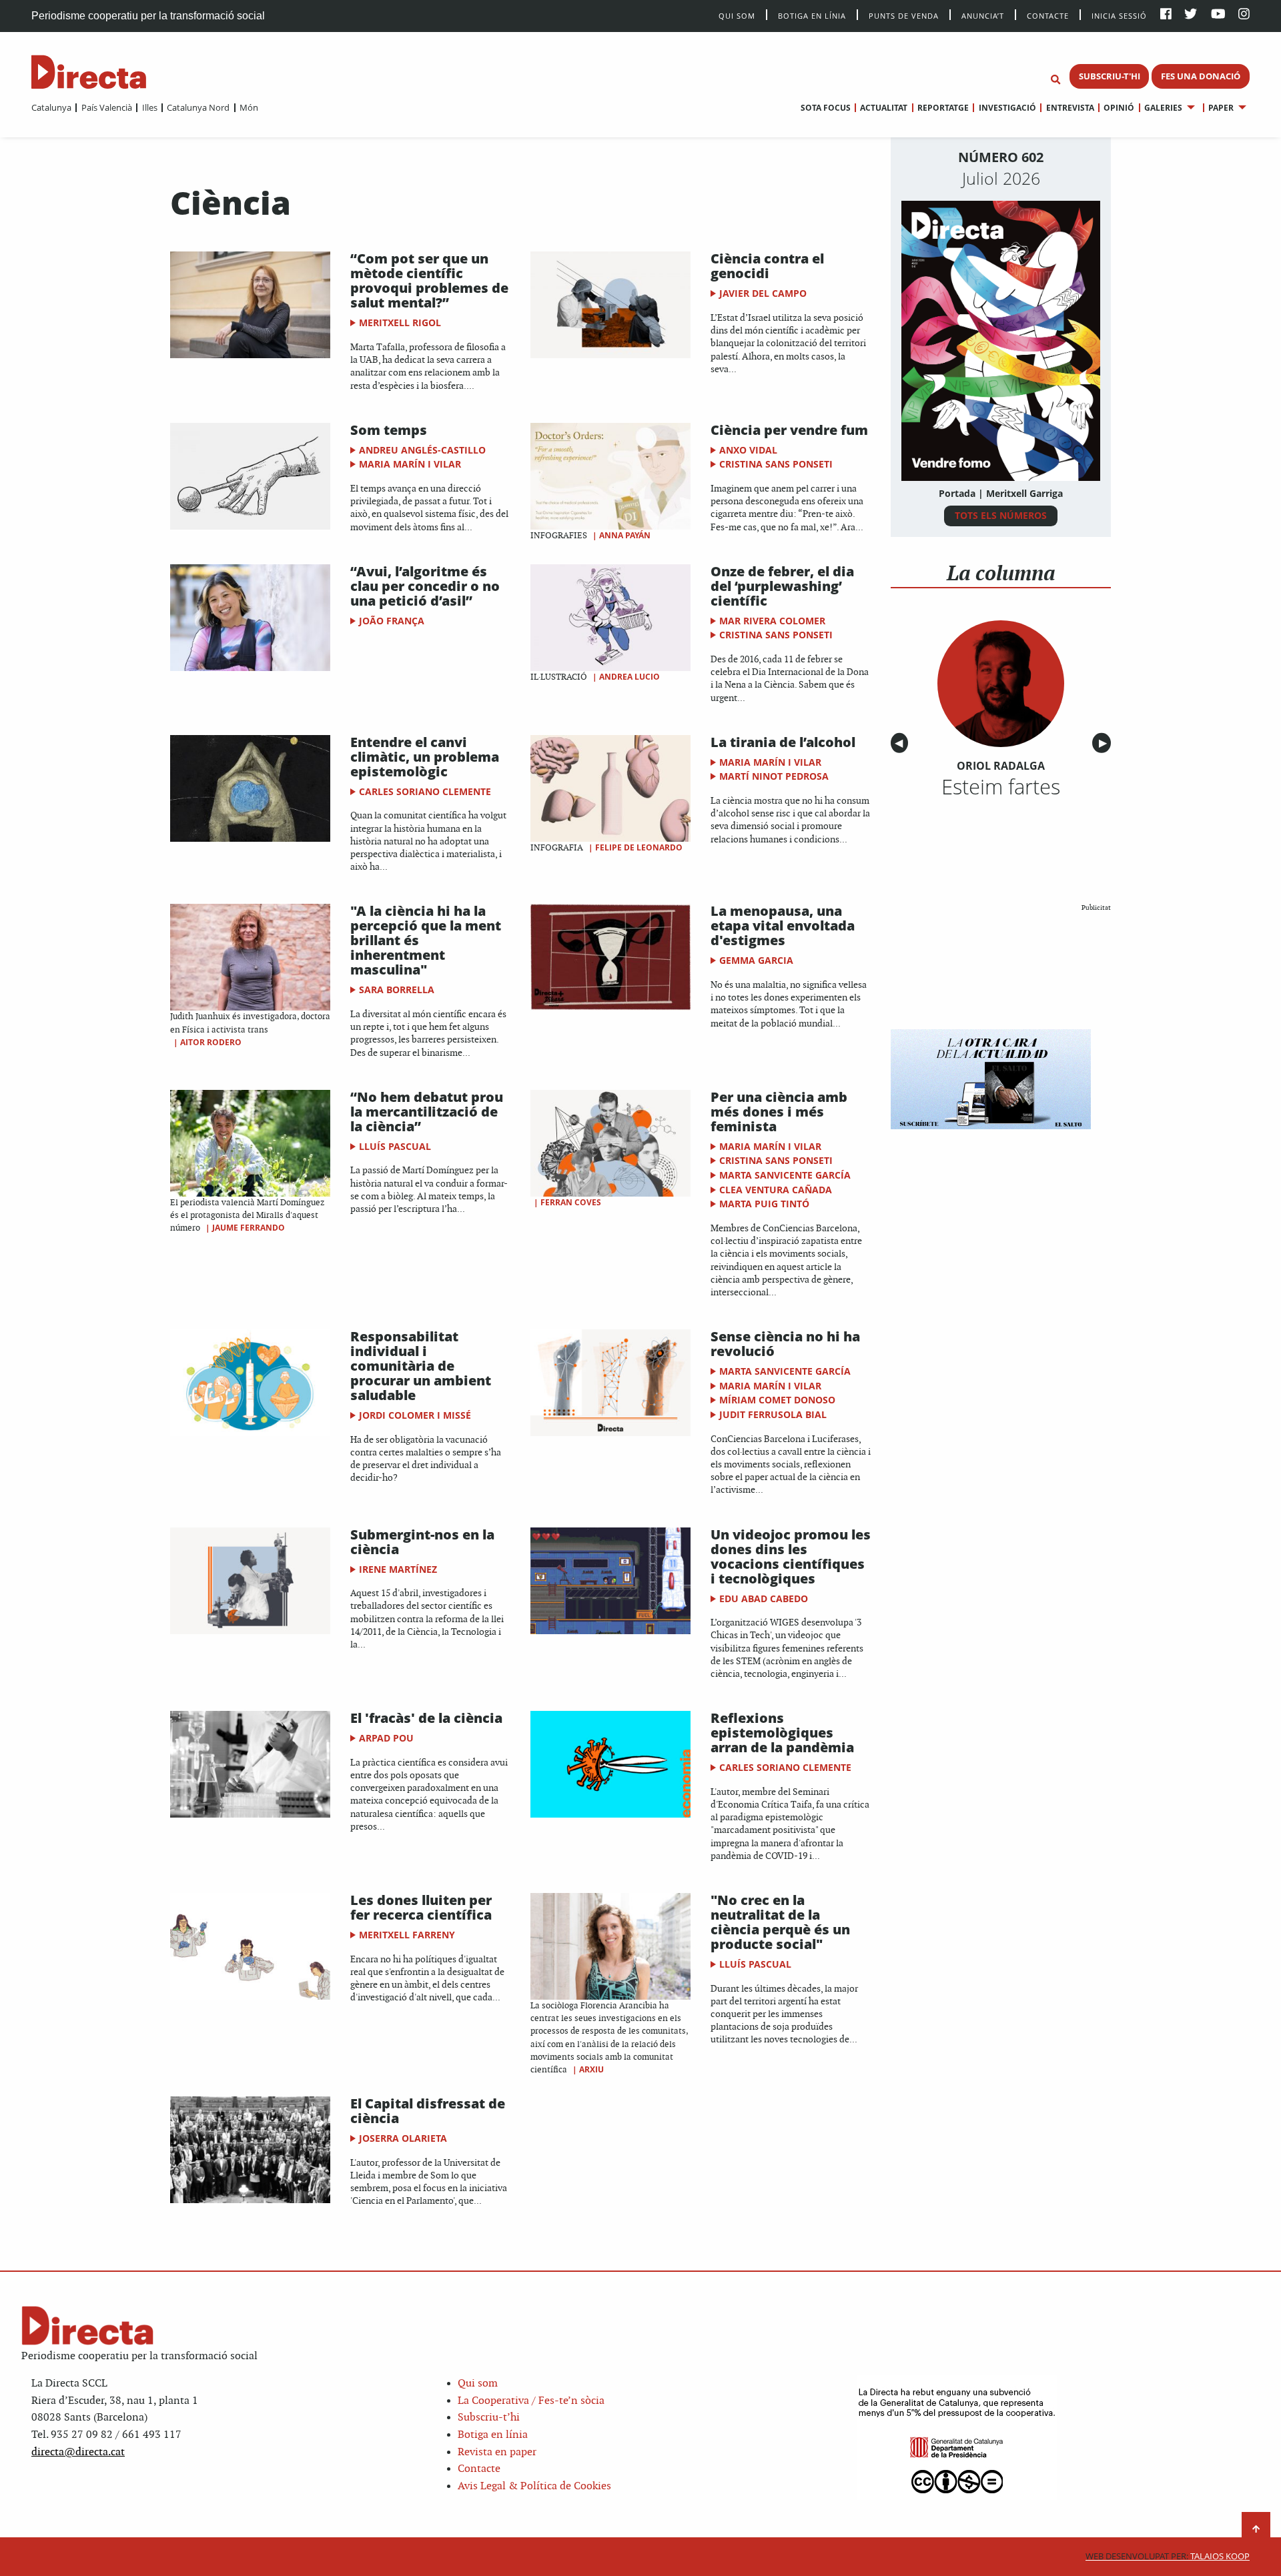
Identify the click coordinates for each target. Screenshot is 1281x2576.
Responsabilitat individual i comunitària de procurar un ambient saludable (421, 1366)
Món (249, 107)
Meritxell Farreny (407, 1935)
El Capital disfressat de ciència (428, 2111)
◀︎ (901, 743)
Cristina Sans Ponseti (776, 464)
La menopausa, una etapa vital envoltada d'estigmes (783, 925)
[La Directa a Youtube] (1218, 15)
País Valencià (106, 107)
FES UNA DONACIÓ (1201, 76)
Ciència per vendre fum (789, 430)
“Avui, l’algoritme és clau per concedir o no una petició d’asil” (425, 586)
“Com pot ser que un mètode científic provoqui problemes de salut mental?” (429, 280)
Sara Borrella (397, 990)
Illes (149, 107)
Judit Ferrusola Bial (773, 1414)
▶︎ (1105, 743)
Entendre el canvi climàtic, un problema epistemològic (425, 757)
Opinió (1119, 108)
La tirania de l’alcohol (783, 742)
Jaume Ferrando (249, 1228)
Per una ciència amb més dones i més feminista (779, 1112)
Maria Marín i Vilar (410, 464)
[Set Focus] (1055, 80)
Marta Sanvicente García (785, 1175)
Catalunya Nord (198, 107)
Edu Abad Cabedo (764, 1598)
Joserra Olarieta (403, 2138)
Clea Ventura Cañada (776, 1190)
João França (392, 621)
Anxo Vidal (748, 450)
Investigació (1007, 108)
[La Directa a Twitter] (1191, 15)
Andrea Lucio (629, 677)
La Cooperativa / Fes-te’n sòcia (531, 2401)
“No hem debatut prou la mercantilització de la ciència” (427, 1112)
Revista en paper (497, 2452)
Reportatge (943, 108)
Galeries (1163, 108)
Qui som (478, 2384)
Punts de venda (904, 15)
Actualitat (884, 108)
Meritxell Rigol (400, 323)
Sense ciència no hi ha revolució (785, 1344)
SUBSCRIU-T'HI (1110, 76)
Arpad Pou (386, 1738)
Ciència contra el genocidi (767, 266)
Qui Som (737, 16)
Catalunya (51, 107)
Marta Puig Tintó (764, 1204)
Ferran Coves (571, 1202)
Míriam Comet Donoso (777, 1400)
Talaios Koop (1168, 2556)
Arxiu (591, 2069)
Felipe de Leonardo (639, 847)
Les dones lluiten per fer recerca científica (421, 1907)
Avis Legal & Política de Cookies (534, 2486)
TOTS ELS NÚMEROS (1001, 515)
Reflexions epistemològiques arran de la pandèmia (782, 1733)
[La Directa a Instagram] (1244, 15)
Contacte (1048, 15)
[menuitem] (51, 107)
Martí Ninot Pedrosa (774, 776)
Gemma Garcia (756, 960)
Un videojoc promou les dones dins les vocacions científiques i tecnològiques (791, 1556)
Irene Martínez (398, 1569)
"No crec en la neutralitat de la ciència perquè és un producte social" (780, 1922)
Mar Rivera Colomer (772, 621)
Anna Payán (625, 535)
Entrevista (1070, 108)
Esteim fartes (1001, 786)
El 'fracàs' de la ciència (426, 1718)
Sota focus (826, 108)
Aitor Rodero (211, 1042)
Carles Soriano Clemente (425, 791)
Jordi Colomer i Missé (415, 1415)
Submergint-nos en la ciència (422, 1542)
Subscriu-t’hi (489, 2418)
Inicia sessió (1119, 15)
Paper (1221, 108)
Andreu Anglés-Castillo (422, 450)
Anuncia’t (983, 15)
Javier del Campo (763, 293)
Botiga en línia (812, 15)
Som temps (389, 430)
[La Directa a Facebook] (1166, 15)
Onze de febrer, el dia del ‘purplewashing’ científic (782, 586)
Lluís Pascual (395, 1146)
